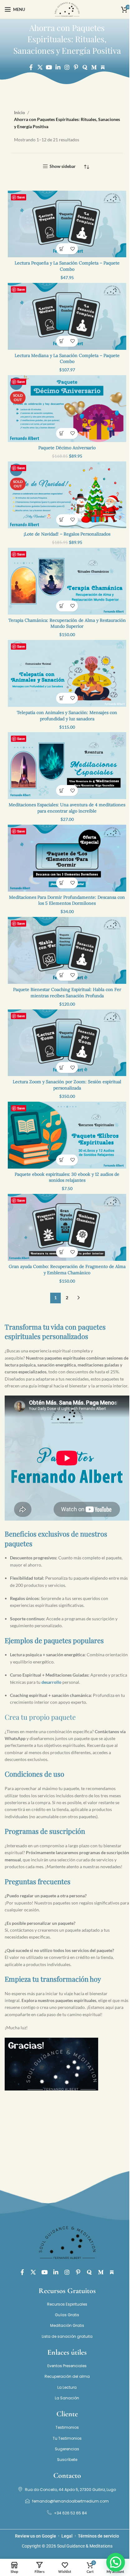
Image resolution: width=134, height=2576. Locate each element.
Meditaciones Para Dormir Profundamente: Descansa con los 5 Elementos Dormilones (67, 900)
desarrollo (51, 1682)
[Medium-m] (94, 67)
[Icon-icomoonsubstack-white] (103, 67)
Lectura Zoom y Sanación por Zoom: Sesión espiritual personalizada (67, 1085)
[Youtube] (49, 67)
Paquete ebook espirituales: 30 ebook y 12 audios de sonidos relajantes (67, 1177)
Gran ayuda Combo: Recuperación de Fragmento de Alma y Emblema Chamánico (67, 1270)
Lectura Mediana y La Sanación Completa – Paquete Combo (67, 359)
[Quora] (85, 67)
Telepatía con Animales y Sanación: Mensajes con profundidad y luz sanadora (67, 716)
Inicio (19, 112)
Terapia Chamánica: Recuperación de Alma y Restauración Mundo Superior (67, 623)
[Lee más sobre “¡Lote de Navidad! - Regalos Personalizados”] (62, 520)
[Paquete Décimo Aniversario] (67, 409)
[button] (62, 249)
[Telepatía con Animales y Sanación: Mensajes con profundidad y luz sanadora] (67, 673)
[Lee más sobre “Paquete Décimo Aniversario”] (62, 433)
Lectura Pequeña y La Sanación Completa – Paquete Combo (67, 266)
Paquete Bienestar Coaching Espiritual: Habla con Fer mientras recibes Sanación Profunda (67, 993)
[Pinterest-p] (76, 67)
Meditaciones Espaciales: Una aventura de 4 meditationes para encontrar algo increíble (67, 808)
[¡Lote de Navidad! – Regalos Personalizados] (67, 495)
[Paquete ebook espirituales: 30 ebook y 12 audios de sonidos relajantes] (67, 1135)
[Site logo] (67, 9)
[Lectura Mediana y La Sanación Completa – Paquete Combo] (67, 316)
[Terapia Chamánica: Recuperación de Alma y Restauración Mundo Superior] (67, 581)
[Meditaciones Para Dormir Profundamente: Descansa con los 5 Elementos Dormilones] (67, 858)
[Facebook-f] (31, 67)
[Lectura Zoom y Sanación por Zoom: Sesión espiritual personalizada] (67, 1043)
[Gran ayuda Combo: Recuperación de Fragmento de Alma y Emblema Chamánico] (67, 1227)
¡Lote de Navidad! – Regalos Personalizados (67, 534)
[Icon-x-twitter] (40, 67)
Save (21, 197)
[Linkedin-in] (58, 67)
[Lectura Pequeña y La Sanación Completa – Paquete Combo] (67, 224)
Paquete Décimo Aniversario (67, 448)
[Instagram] (67, 67)
